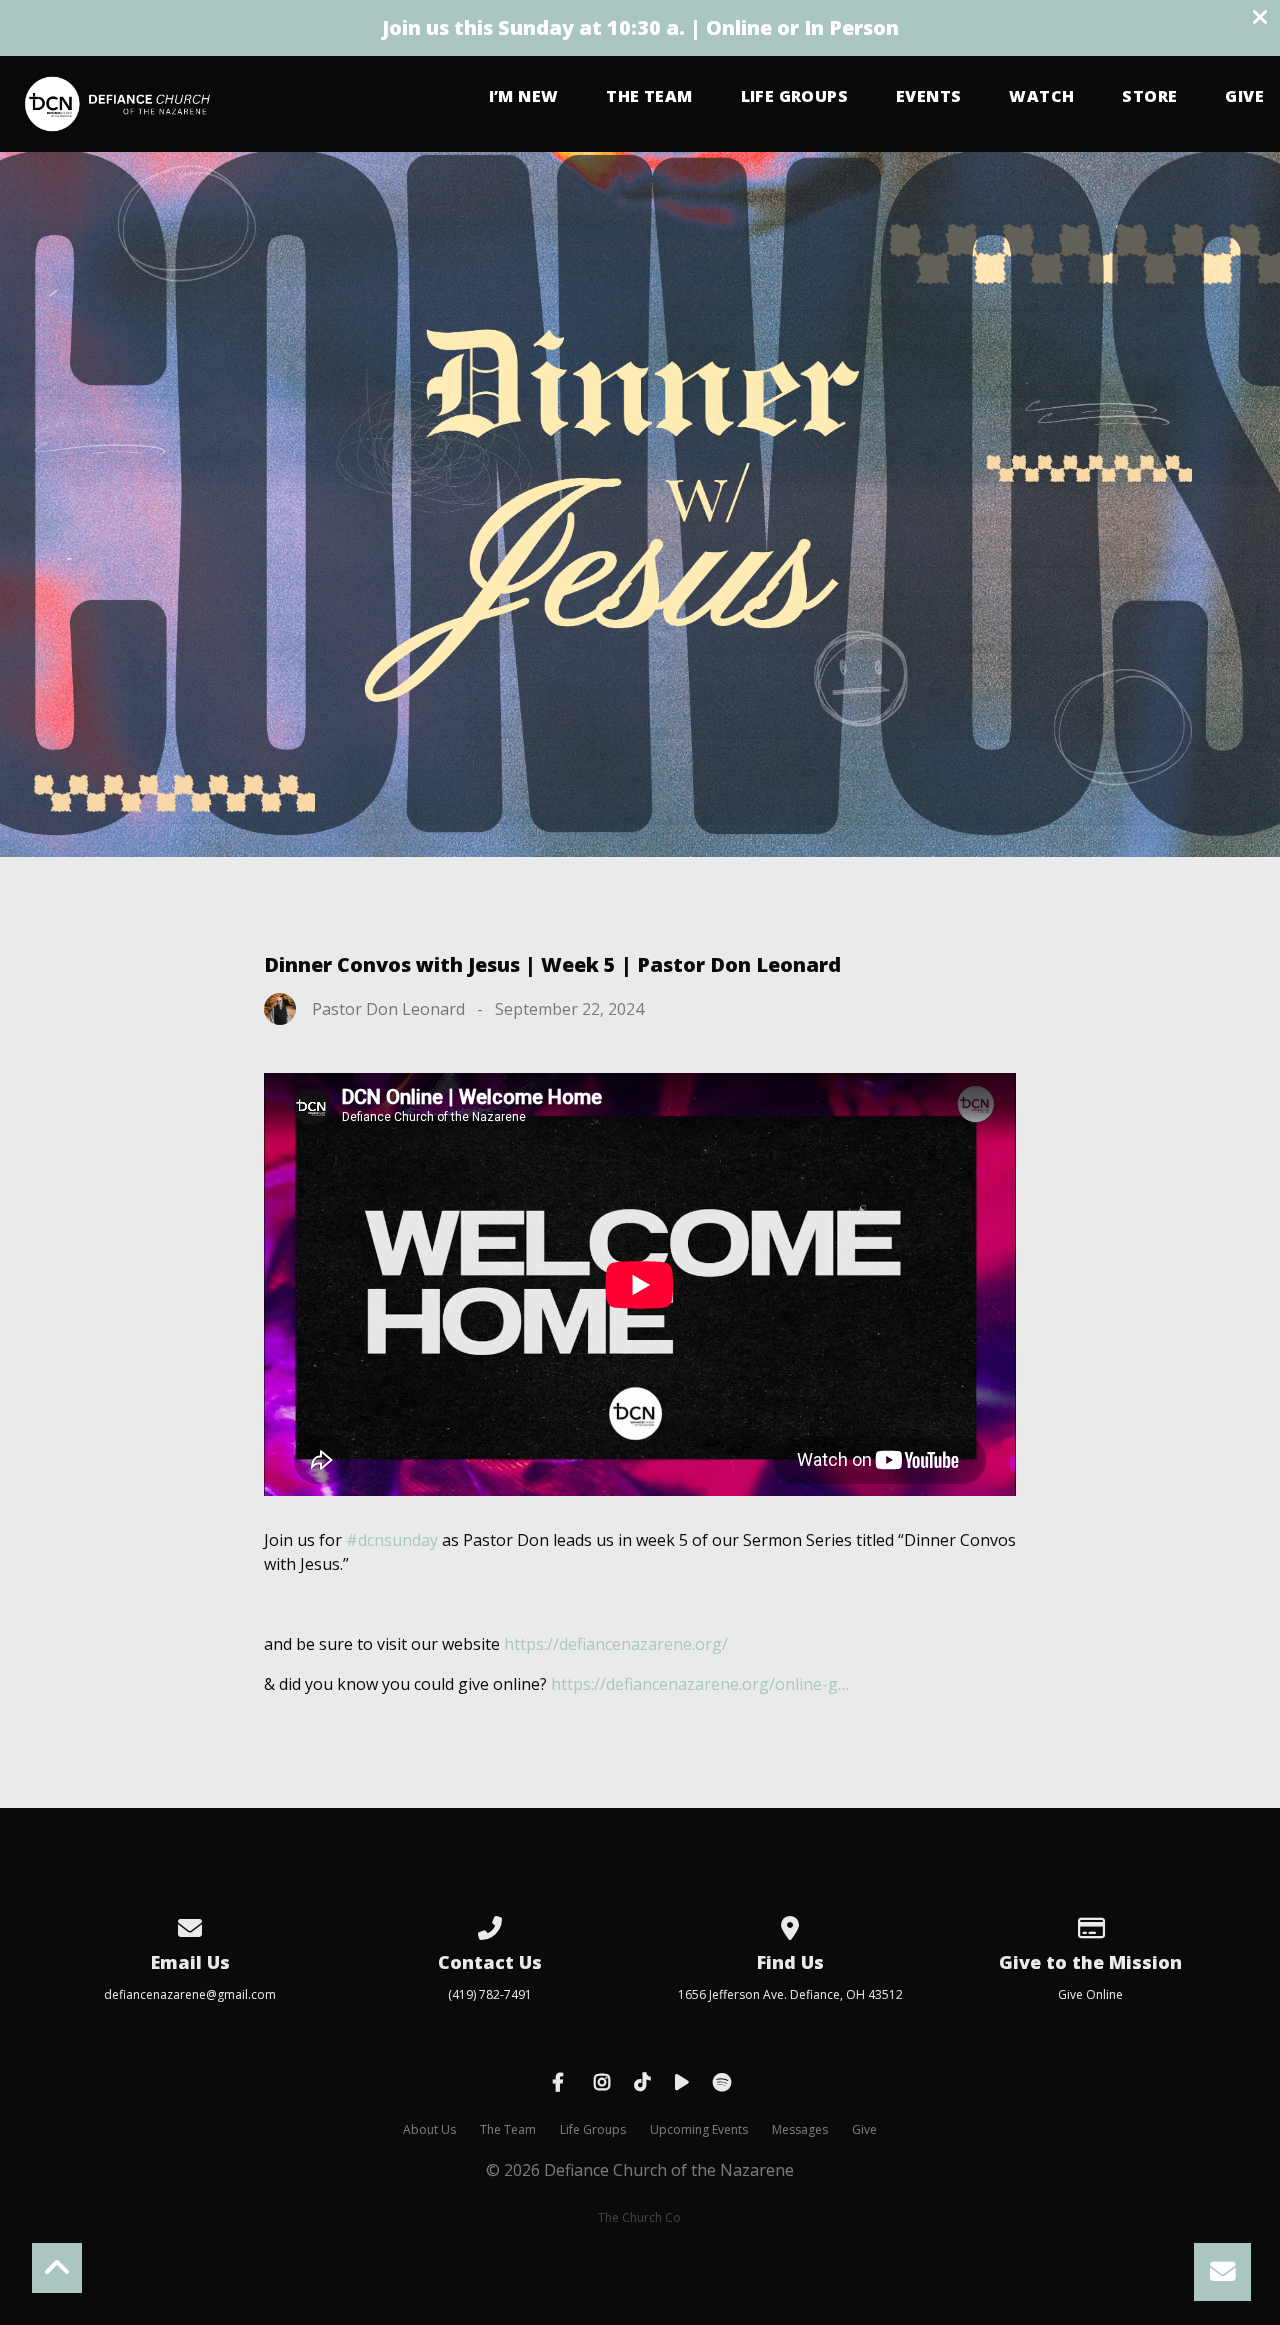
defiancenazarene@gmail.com (190, 1994)
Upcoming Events (699, 2129)
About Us (429, 2129)
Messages (800, 2129)
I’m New (524, 97)
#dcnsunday (392, 1540)
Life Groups (794, 97)
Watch (1041, 97)
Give (1244, 97)
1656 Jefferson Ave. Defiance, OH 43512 (790, 1994)
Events (928, 97)
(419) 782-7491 (490, 1994)
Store (1149, 97)
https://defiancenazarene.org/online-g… (700, 1684)
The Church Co (639, 2217)
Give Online (1090, 1994)
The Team (649, 97)
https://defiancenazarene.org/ (616, 1644)
